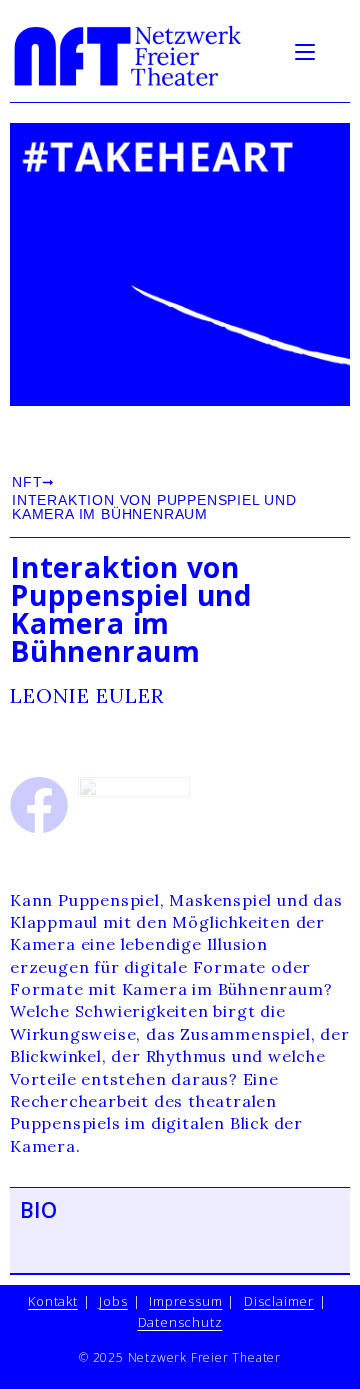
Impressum (185, 1301)
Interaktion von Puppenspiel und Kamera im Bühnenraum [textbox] (131, 609)
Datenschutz (180, 1322)
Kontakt (53, 1301)
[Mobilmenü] (308, 50)
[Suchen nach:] (335, 50)
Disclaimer (279, 1301)
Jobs (113, 1301)
